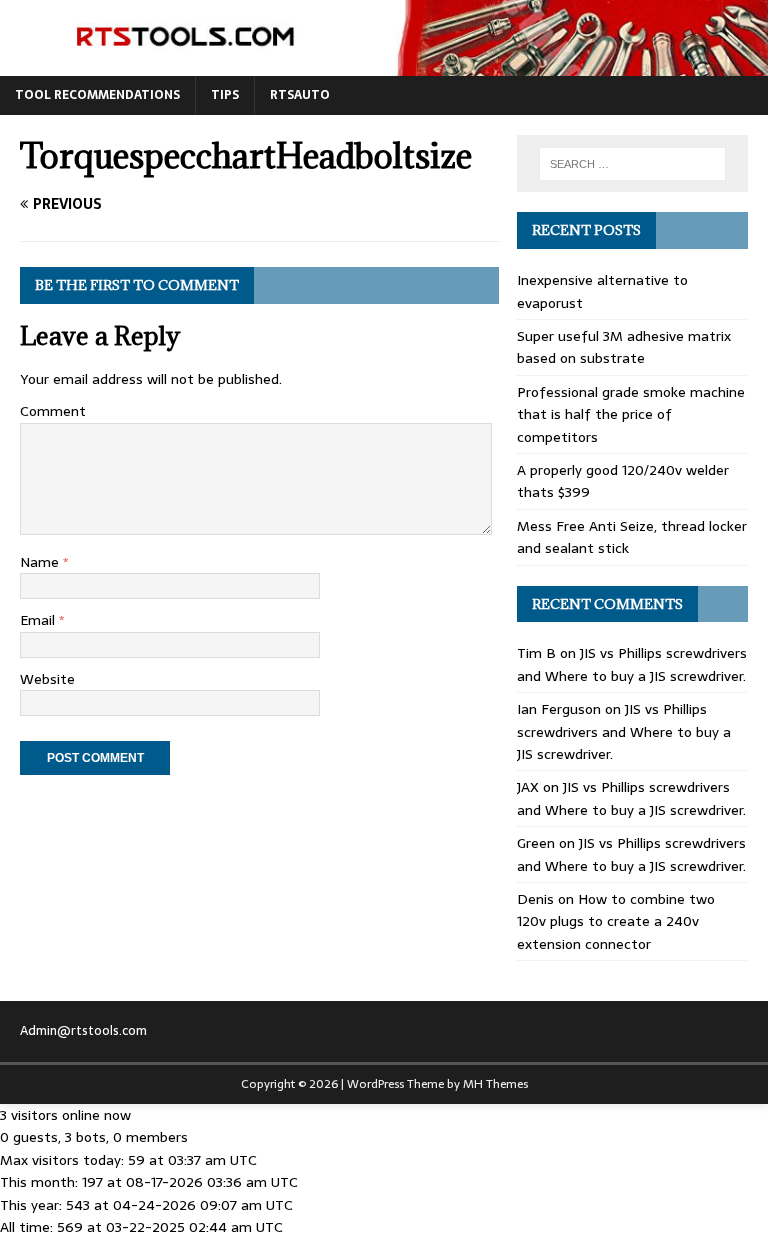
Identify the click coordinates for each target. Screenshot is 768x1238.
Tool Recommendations (97, 95)
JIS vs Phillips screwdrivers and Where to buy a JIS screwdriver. (632, 664)
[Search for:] (632, 164)
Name (41, 562)
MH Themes (495, 1084)
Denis (535, 899)
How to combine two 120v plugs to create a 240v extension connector (616, 921)
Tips (225, 95)
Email (39, 620)
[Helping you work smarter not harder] (384, 65)
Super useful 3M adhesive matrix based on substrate (624, 347)
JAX (528, 787)
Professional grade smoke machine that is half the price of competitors (631, 414)
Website (47, 679)
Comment (53, 411)
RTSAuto (300, 95)
